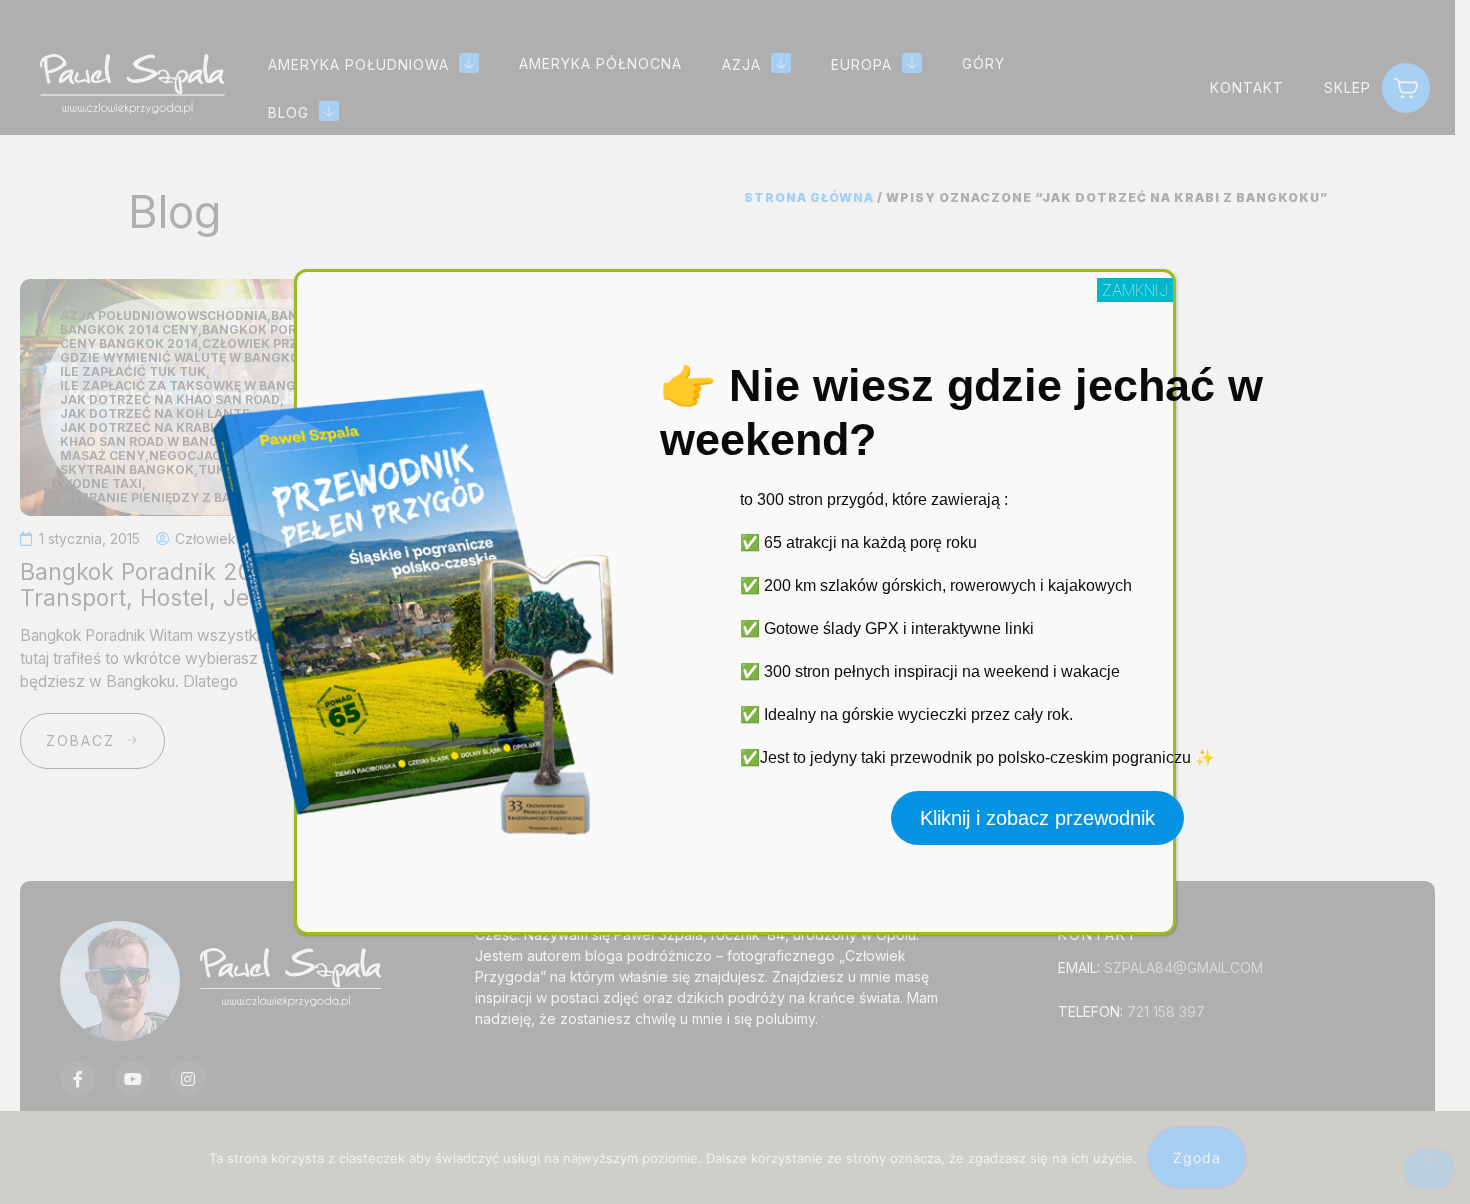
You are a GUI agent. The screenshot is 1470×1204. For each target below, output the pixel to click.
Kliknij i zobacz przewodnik (1037, 818)
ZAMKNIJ (1135, 290)
